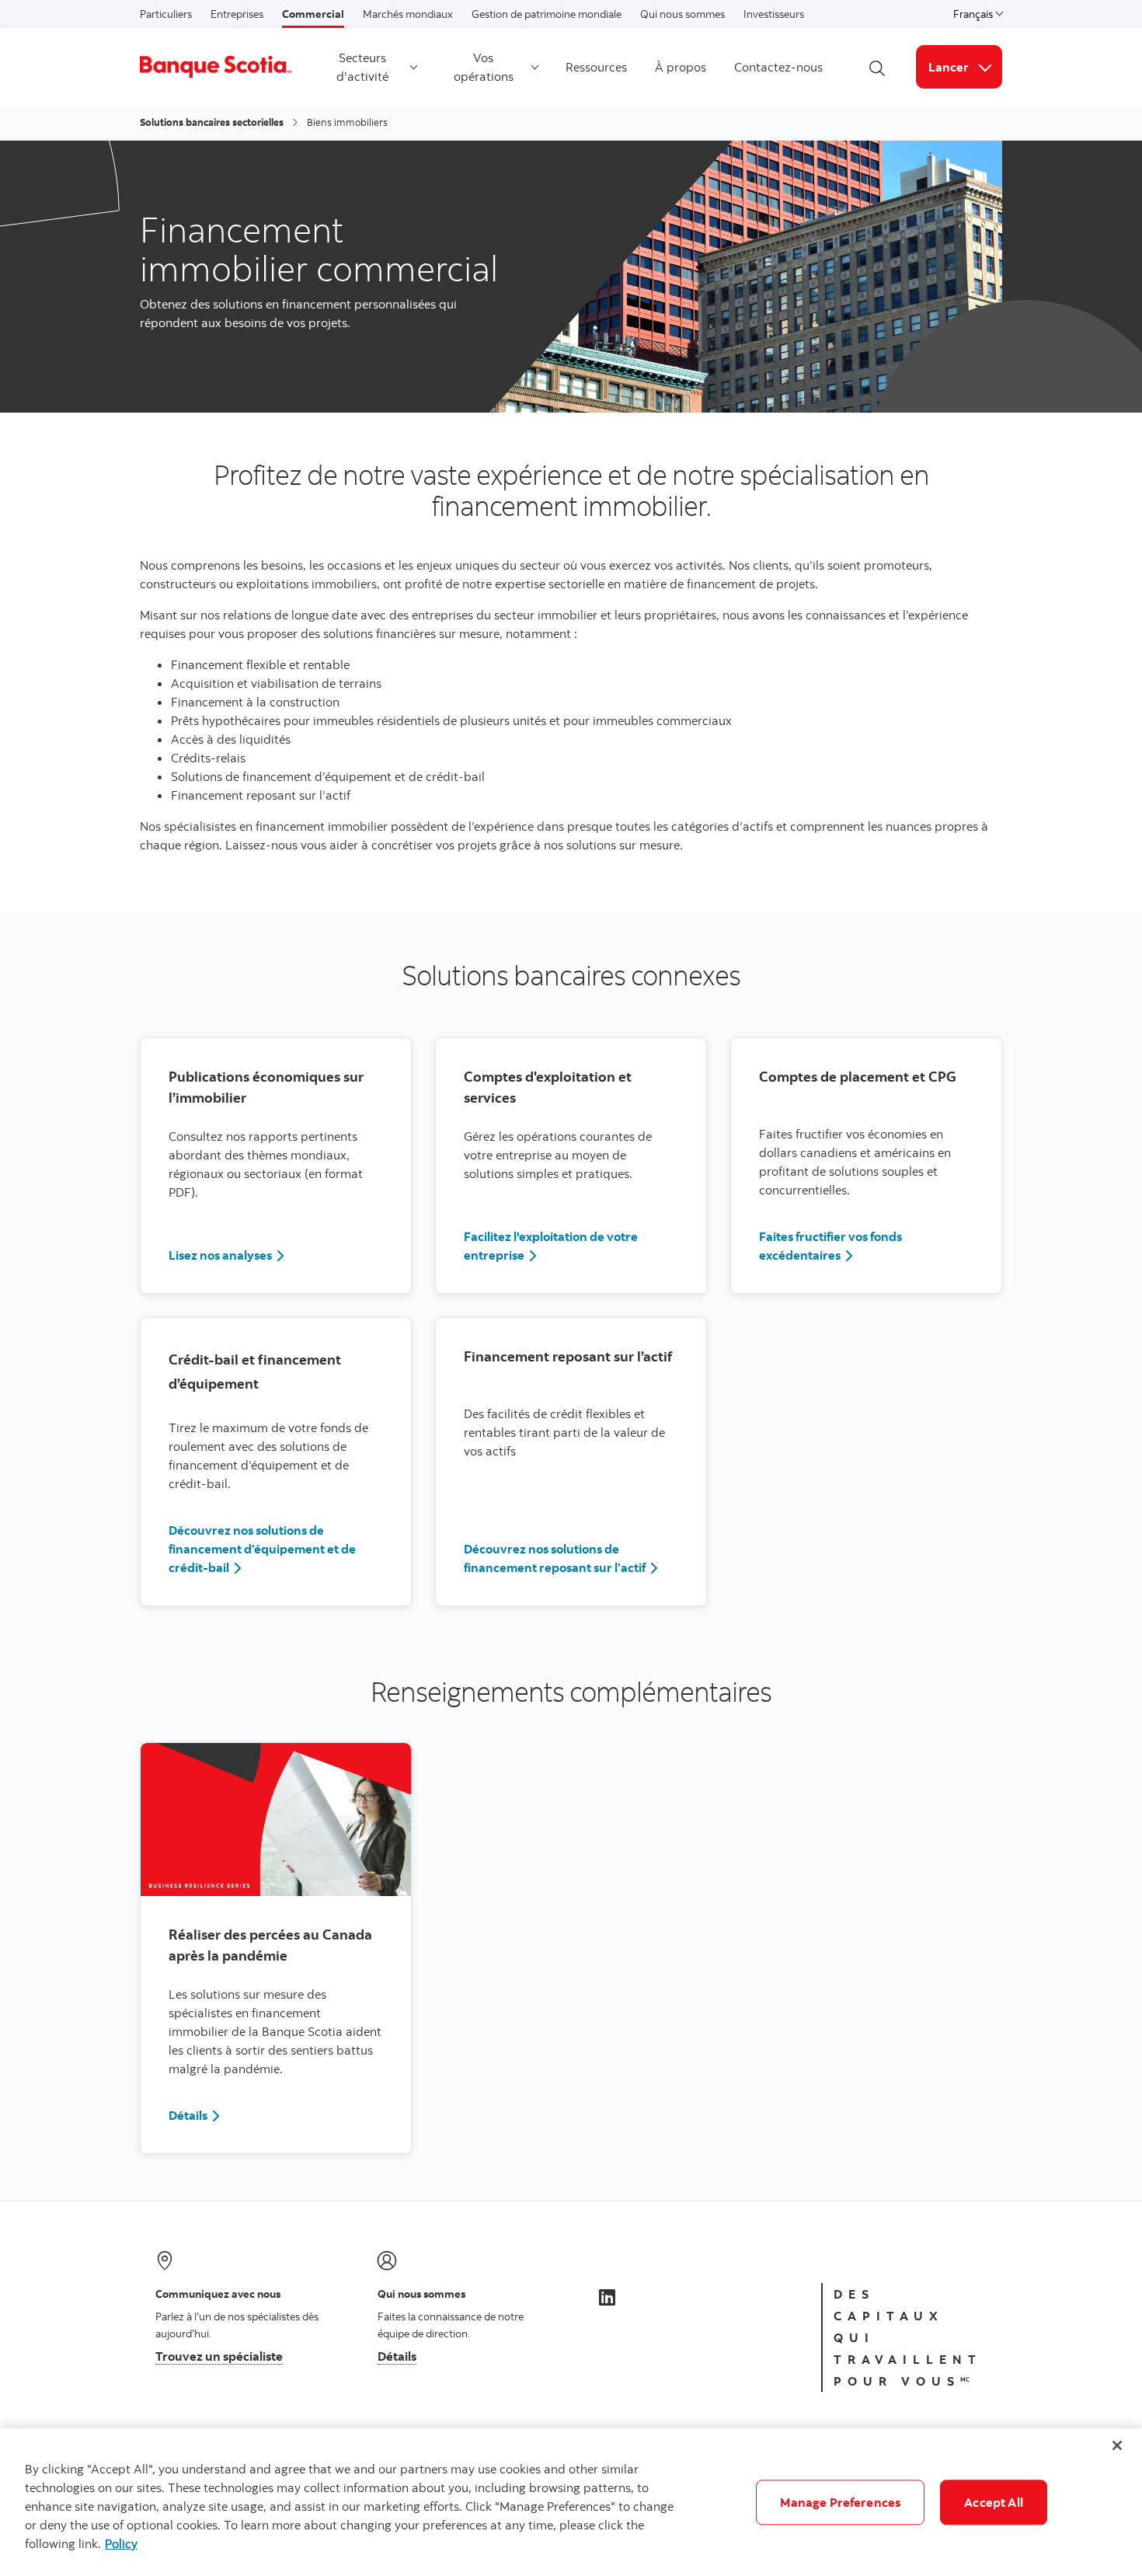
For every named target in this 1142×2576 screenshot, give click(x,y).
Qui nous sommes (682, 14)
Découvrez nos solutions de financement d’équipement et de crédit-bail (262, 1549)
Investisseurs (774, 14)
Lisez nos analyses (220, 1255)
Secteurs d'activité (362, 67)
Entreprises (237, 14)
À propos (681, 67)
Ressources (596, 67)
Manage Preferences (840, 2502)
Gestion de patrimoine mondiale (547, 14)
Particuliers (166, 14)
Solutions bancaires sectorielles (212, 122)
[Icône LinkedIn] (607, 2297)
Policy (121, 2543)
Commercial (313, 14)
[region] (571, 2502)
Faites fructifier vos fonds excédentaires (830, 1246)
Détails (188, 2115)
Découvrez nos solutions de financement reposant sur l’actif (555, 1558)
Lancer (965, 66)
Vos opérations (484, 67)
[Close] (1117, 2445)
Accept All (994, 2502)
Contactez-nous (778, 67)
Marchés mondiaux (408, 14)
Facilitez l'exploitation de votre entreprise (551, 1246)
